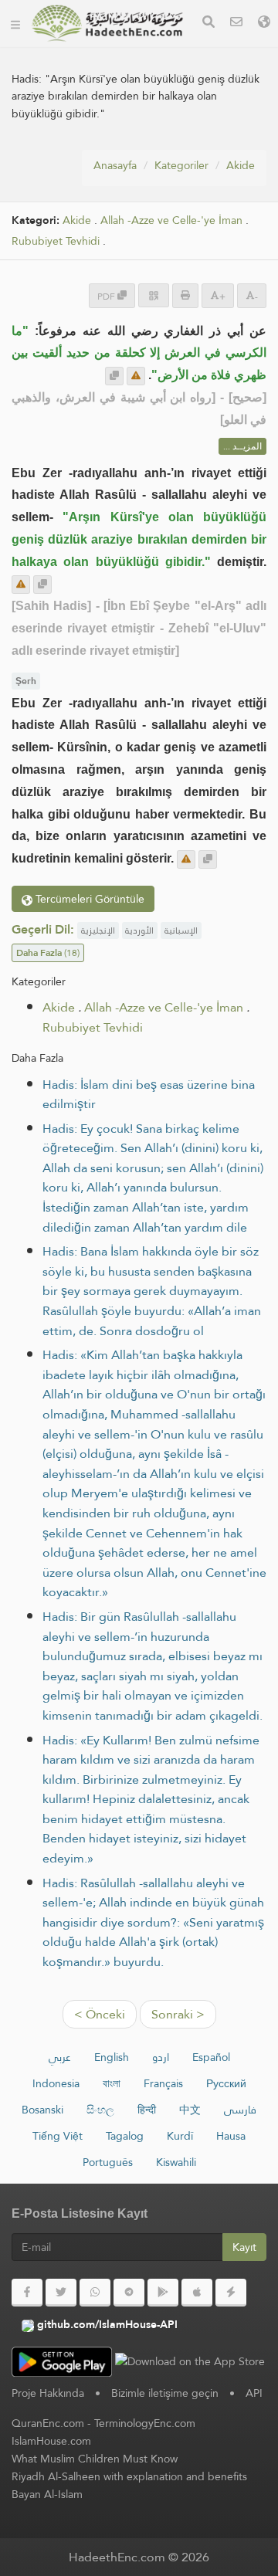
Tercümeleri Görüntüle (88, 899)
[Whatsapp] (95, 2293)
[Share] (154, 295)
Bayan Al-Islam (47, 2494)
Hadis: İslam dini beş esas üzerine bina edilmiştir (149, 1095)
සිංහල (100, 2110)
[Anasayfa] (15, 23)
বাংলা (112, 2083)
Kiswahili (176, 2162)
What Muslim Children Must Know (95, 2459)
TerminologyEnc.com (145, 2423)
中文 (190, 2110)
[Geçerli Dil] (264, 24)
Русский (226, 2083)
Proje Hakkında (48, 2393)
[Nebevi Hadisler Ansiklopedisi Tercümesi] (107, 23)
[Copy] (114, 376)
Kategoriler (181, 165)
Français (163, 2083)
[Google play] (163, 2293)
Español (211, 2057)
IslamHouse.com (51, 2441)
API (254, 2393)
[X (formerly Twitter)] (61, 2293)
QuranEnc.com (48, 2423)
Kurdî (180, 2136)
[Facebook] (27, 2293)
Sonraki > (178, 2014)
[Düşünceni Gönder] (136, 376)
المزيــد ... (242, 446)
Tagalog (125, 2136)
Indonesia (56, 2083)
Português (108, 2162)
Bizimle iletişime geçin (165, 2393)
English (112, 2057)
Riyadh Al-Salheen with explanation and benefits (129, 2476)
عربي (60, 2057)
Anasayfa (115, 165)
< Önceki (100, 2014)
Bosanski (42, 2110)
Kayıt (244, 2247)
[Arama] (208, 24)
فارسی (240, 2110)
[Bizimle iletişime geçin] (236, 24)
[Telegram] (129, 2293)
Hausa (231, 2136)
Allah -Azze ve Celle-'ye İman (171, 220)
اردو (161, 2057)
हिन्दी (147, 2110)
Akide (241, 165)
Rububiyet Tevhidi (56, 241)
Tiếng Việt (58, 2136)
